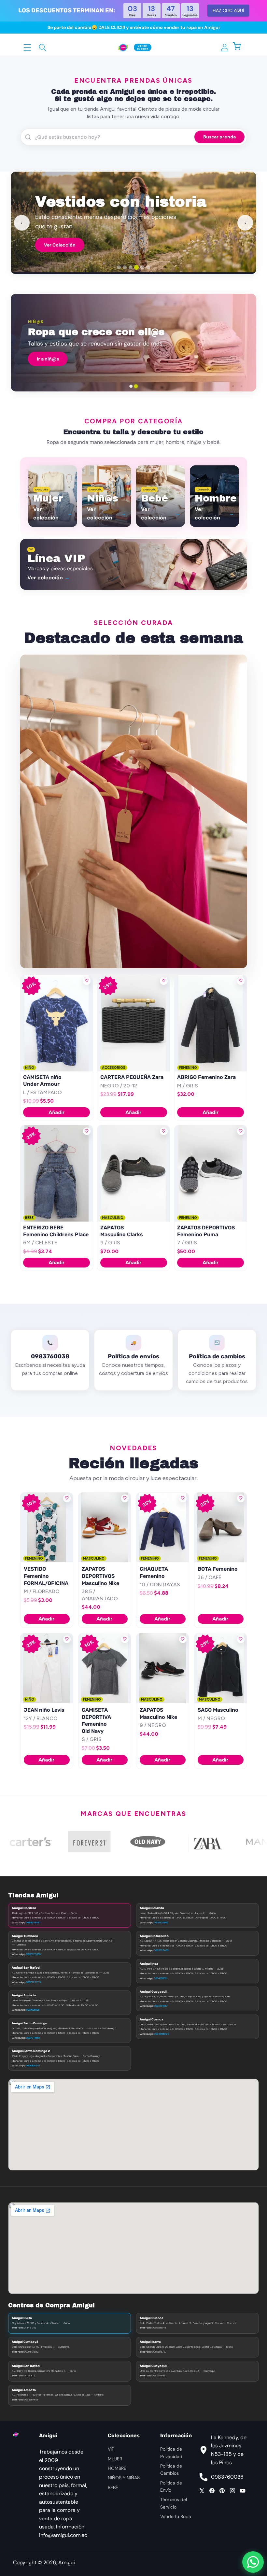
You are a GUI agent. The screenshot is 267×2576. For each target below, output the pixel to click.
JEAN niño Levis (44, 1710)
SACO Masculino (218, 1710)
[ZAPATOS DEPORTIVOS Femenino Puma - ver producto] (211, 1173)
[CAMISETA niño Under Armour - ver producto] (57, 1023)
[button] (240, 47)
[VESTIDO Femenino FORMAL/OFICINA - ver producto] (47, 1528)
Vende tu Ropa (176, 2516)
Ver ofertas (218, 359)
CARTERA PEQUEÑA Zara (132, 1077)
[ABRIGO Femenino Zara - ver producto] (211, 1023)
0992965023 (162, 2034)
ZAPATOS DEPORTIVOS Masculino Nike (100, 1576)
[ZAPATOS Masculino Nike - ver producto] (163, 1668)
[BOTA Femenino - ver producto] (221, 1528)
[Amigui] (123, 47)
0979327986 (161, 1922)
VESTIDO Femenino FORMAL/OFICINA (46, 1576)
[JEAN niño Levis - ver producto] (47, 1668)
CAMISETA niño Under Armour (42, 1081)
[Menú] (28, 47)
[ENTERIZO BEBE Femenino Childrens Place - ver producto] (57, 1173)
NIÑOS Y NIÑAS (124, 2478)
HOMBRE (117, 2468)
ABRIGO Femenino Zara (206, 1077)
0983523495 (161, 1950)
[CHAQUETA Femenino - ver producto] (163, 1528)
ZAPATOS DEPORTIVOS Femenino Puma (206, 1231)
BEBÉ (113, 2487)
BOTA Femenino (218, 1569)
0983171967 (161, 2006)
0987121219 (33, 1982)
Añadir (57, 1112)
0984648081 (33, 1922)
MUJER (115, 2459)
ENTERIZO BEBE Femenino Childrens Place (56, 1231)
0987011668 (33, 2038)
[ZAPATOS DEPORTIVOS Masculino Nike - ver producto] (105, 1528)
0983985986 (33, 2010)
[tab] (119, 267)
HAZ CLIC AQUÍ (228, 10)
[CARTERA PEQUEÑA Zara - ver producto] (133, 1023)
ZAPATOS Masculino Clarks (122, 1231)
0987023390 (33, 1954)
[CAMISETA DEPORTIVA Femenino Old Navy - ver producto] (105, 1668)
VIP (111, 2449)
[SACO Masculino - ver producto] (221, 1668)
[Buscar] (43, 47)
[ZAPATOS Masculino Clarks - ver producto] (133, 1173)
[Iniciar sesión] (225, 47)
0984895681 (161, 1978)
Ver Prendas (57, 248)
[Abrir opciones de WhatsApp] (253, 2562)
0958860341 (33, 2065)
